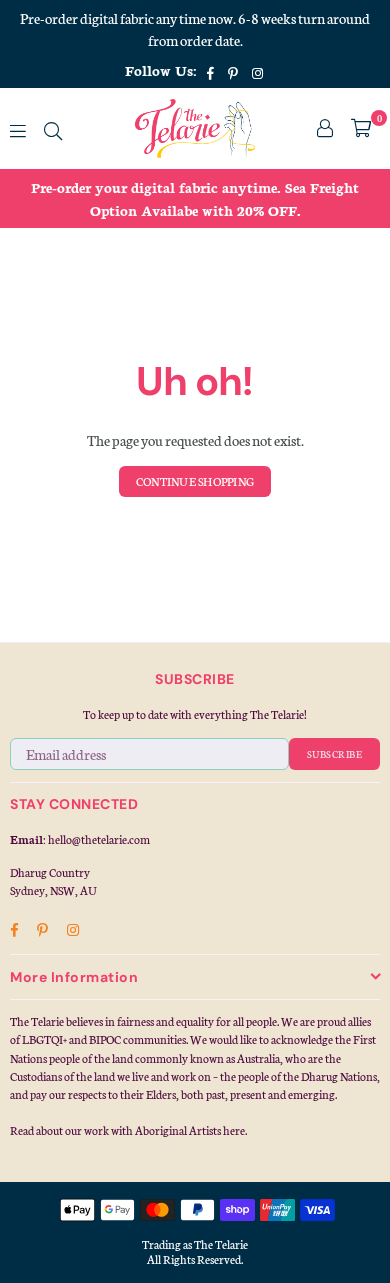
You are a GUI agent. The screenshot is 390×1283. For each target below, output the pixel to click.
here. (235, 1130)
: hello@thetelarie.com (96, 839)
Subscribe (335, 754)
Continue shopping (195, 481)
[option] (195, 198)
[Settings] (325, 128)
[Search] (53, 128)
